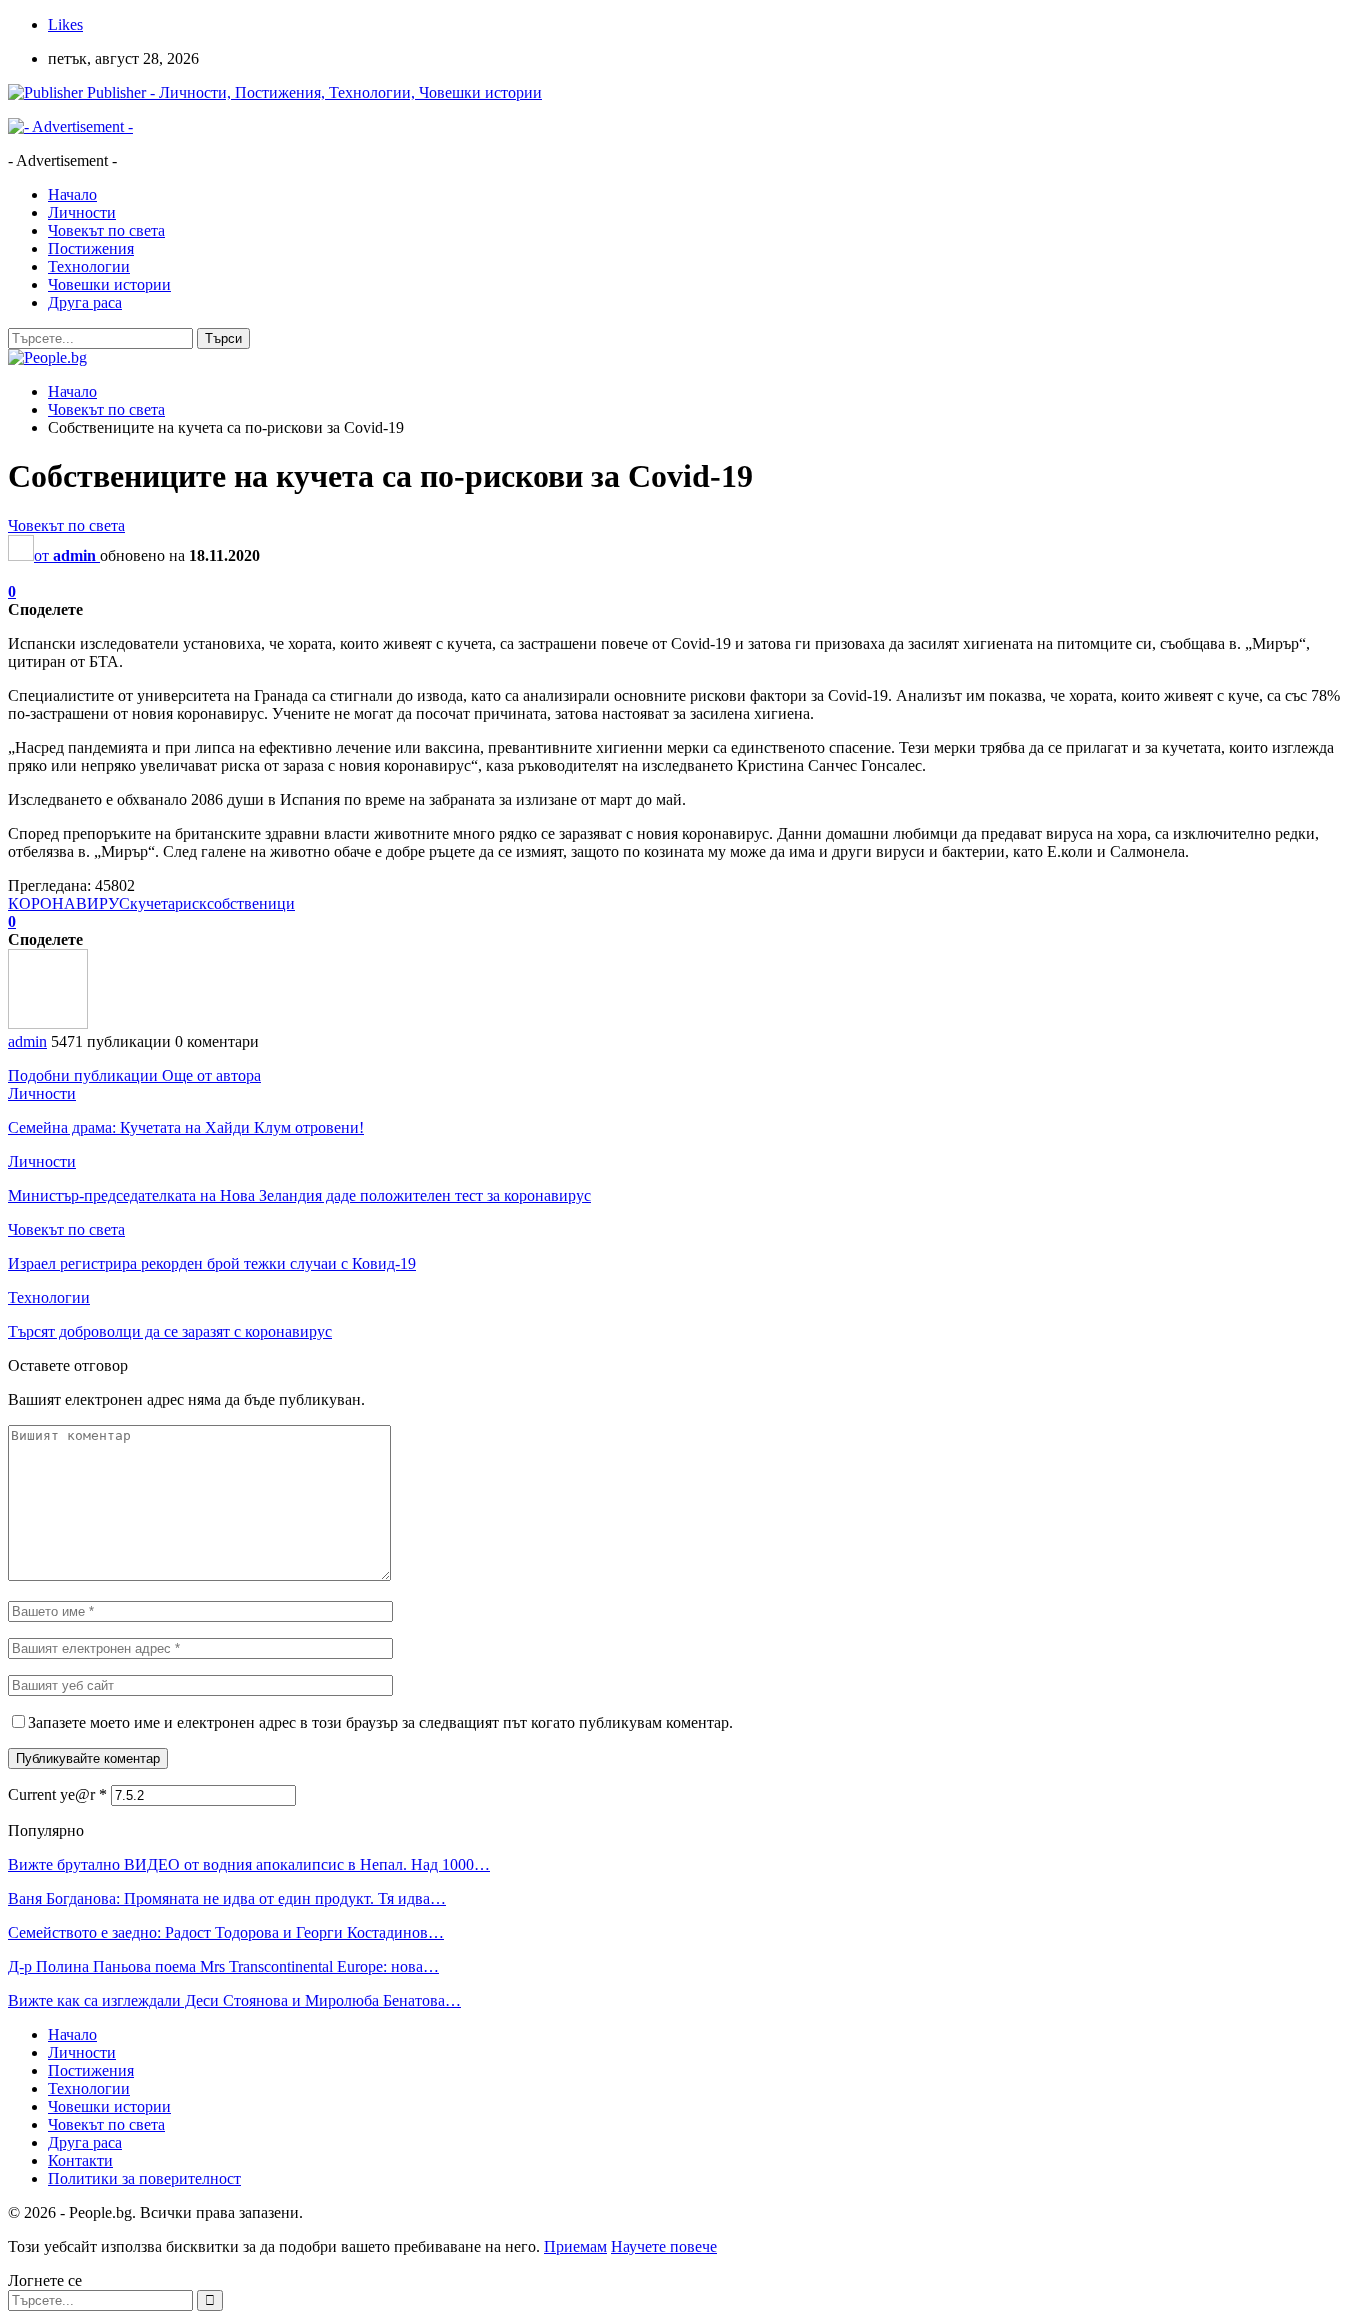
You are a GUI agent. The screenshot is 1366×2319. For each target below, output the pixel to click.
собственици (251, 903)
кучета (152, 903)
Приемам (575, 2246)
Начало (72, 194)
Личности (82, 212)
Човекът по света (106, 230)
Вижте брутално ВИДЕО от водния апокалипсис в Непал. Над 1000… (249, 1864)
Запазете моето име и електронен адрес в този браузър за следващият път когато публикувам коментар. (380, 1722)
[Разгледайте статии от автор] (48, 1023)
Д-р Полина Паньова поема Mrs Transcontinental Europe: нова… (223, 1966)
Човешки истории (109, 284)
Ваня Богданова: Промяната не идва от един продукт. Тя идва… (227, 1898)
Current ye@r (57, 1794)
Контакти (80, 2160)
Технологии (89, 266)
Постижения (91, 248)
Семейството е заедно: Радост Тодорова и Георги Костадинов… (226, 1932)
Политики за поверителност (144, 2178)
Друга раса (85, 302)
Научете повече (664, 2246)
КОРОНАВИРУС (69, 903)
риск (191, 903)
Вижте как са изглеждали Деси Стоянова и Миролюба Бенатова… (234, 2000)
